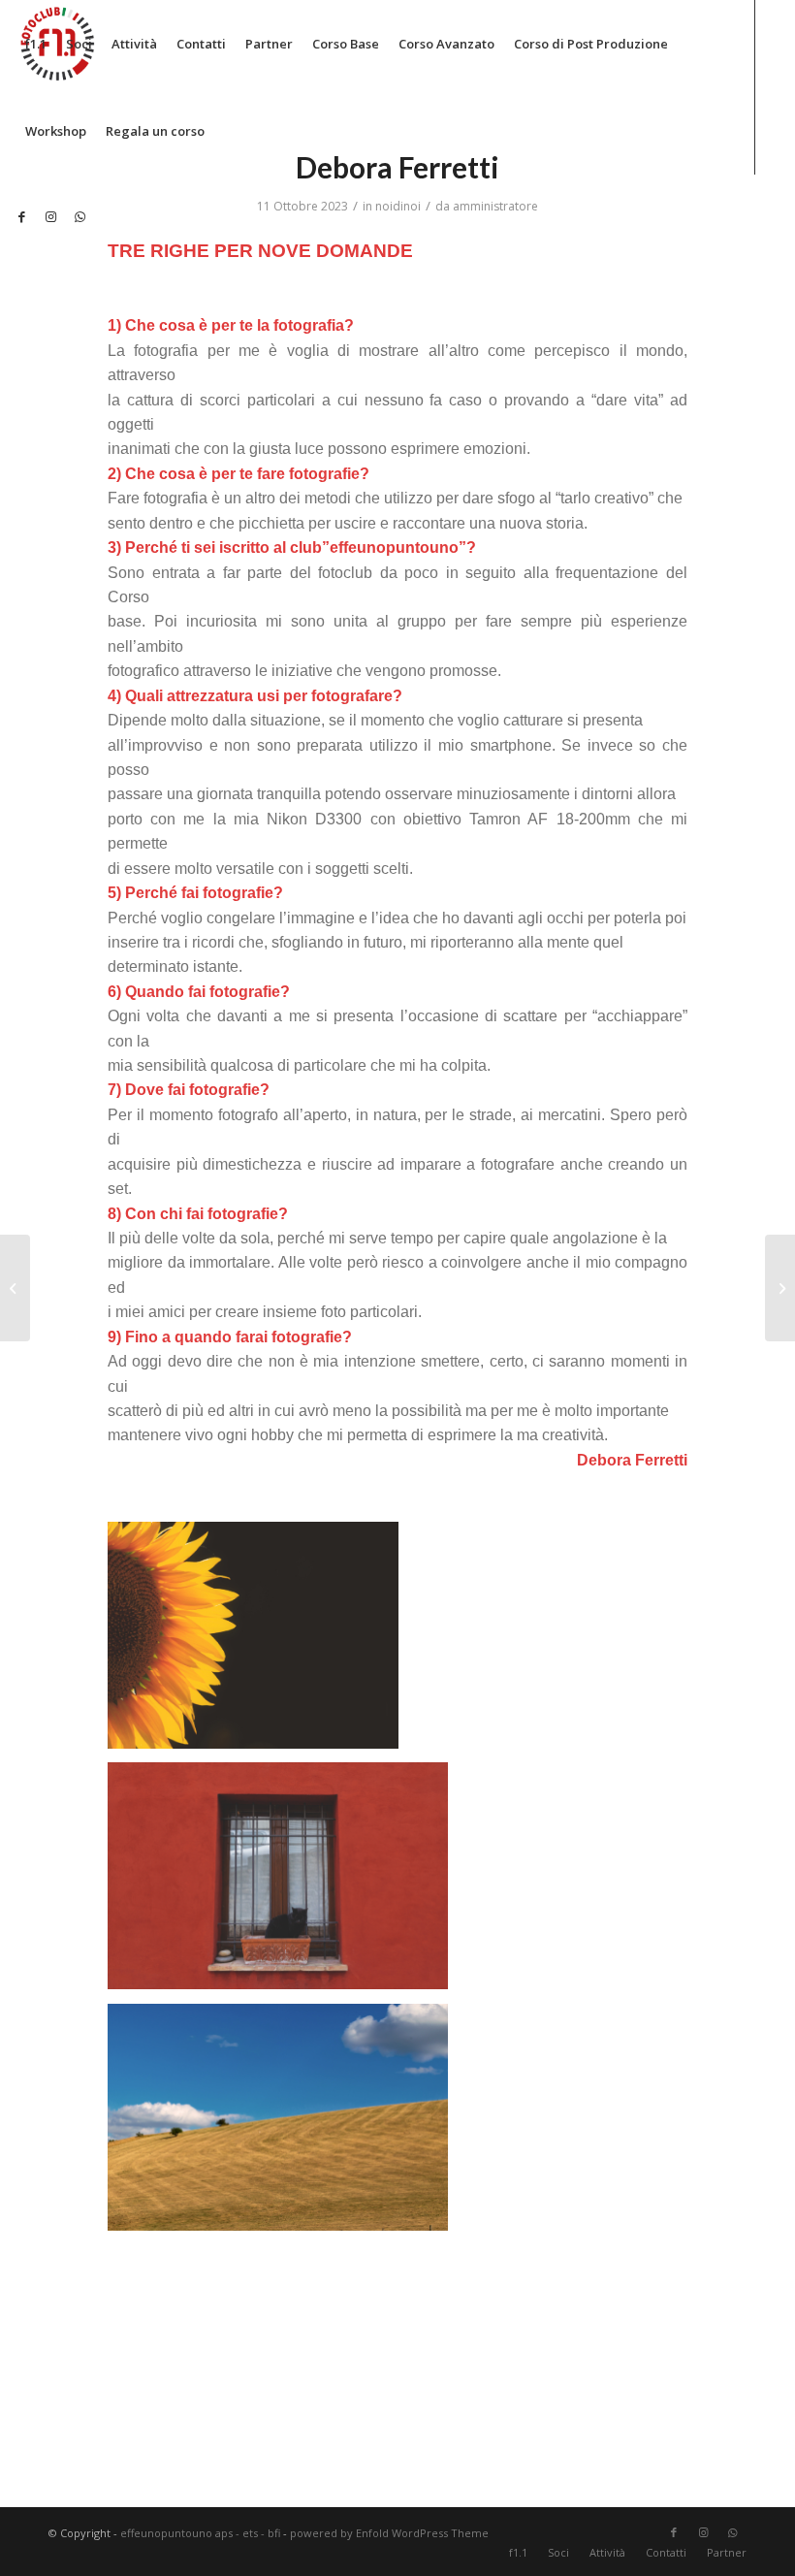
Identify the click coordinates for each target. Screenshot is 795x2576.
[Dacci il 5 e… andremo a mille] (15, 1288)
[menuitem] (36, 44)
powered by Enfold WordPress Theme (389, 2533)
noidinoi (398, 206)
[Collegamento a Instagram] (50, 216)
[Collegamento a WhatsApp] (79, 216)
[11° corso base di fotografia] (780, 1288)
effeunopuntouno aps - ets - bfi (200, 2533)
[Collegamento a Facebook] (21, 216)
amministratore (495, 206)
